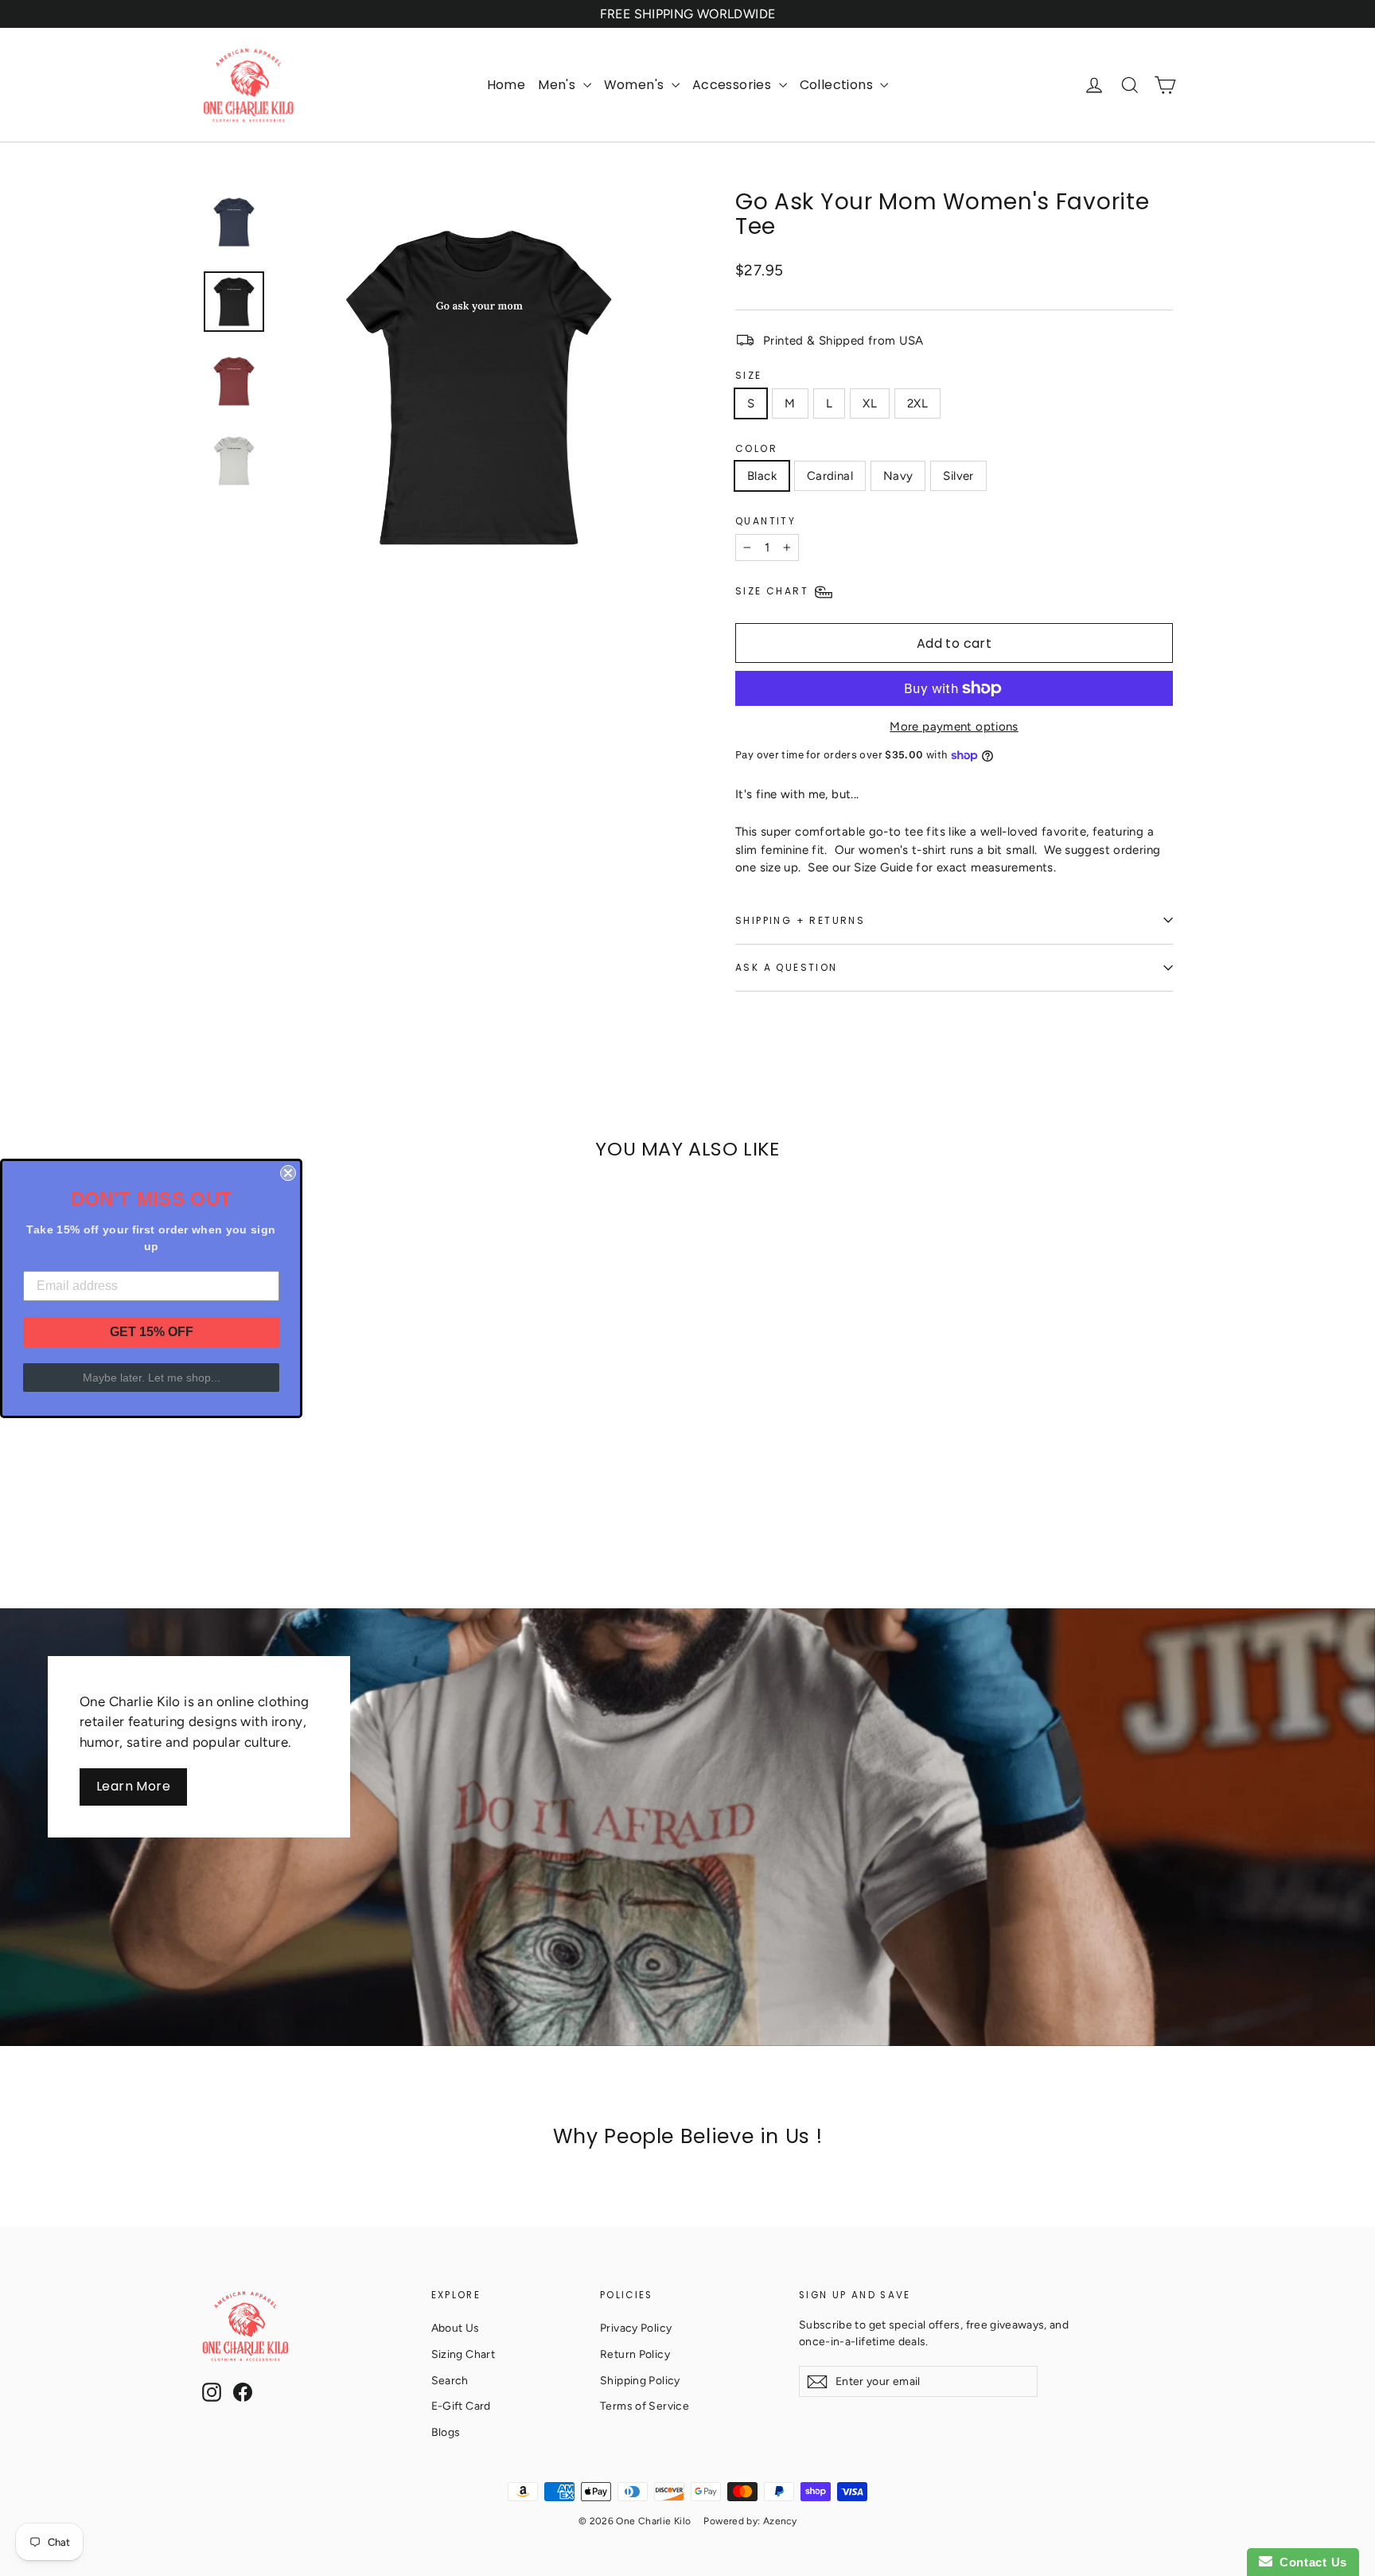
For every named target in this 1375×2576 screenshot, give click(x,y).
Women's (636, 85)
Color (756, 448)
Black (762, 476)
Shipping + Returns (800, 920)
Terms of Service (645, 2406)
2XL (917, 403)
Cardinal (830, 476)
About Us (456, 2328)
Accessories (734, 85)
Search (450, 2380)
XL (870, 403)
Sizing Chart (464, 2354)
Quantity (765, 521)
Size (749, 375)
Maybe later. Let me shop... (152, 1378)
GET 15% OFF (152, 1332)
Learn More (133, 1786)
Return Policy (635, 2354)
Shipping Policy (640, 2380)
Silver (958, 476)
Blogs (446, 2432)
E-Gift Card (461, 2406)
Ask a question (787, 967)
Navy (898, 476)
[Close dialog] (288, 1173)
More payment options (954, 727)
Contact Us (1310, 2562)
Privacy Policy (636, 2328)
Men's (558, 85)
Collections (838, 85)
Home (506, 85)
